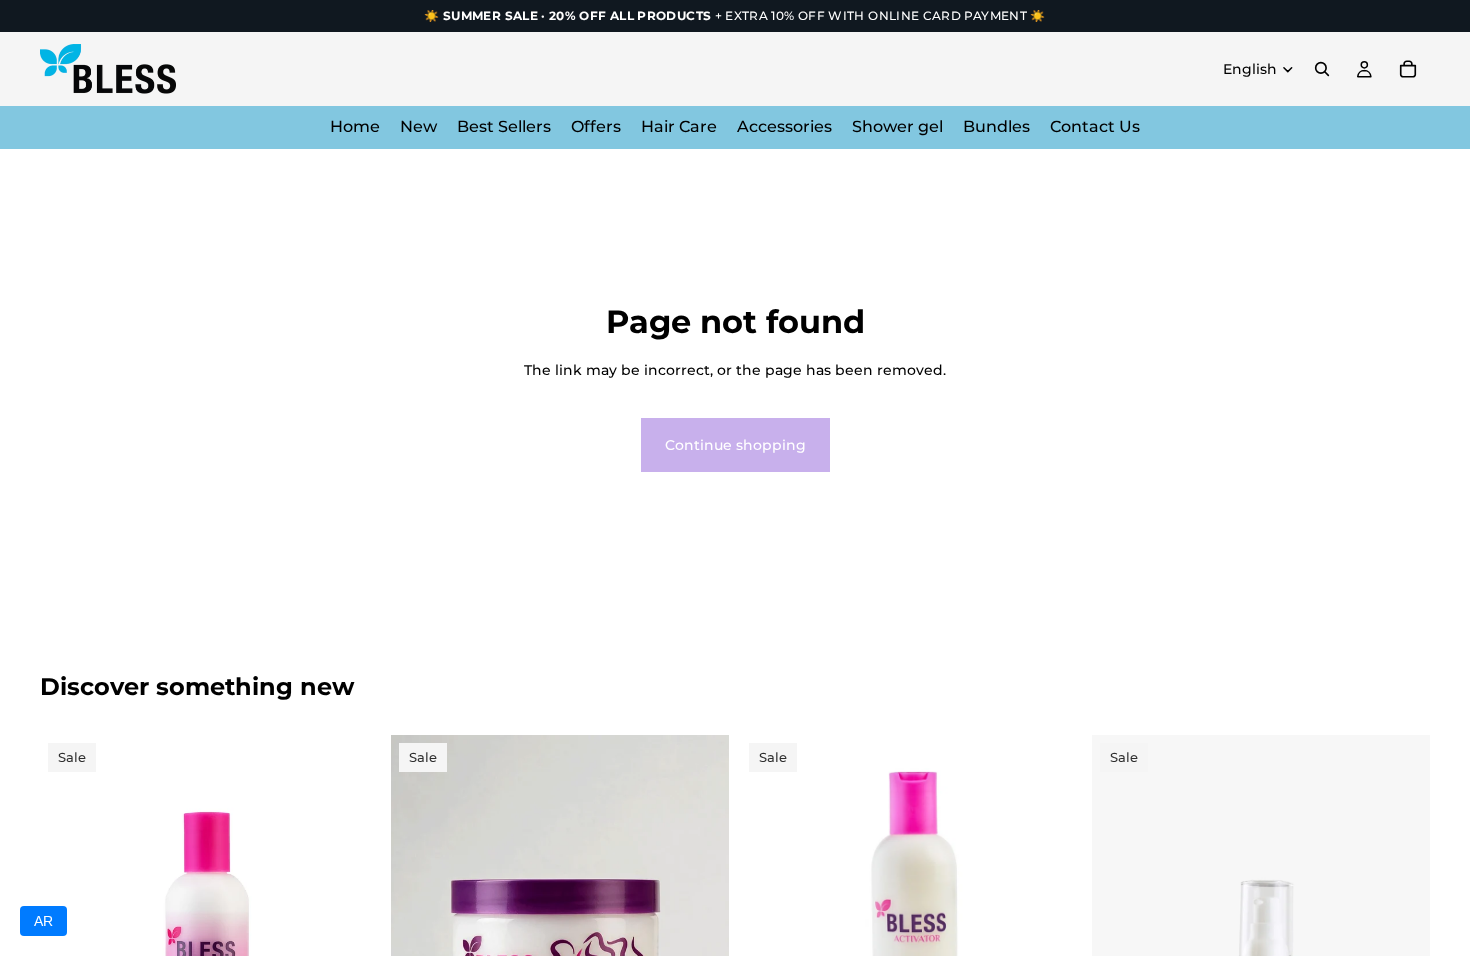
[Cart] (1408, 69)
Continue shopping (735, 445)
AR (43, 921)
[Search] (1322, 69)
